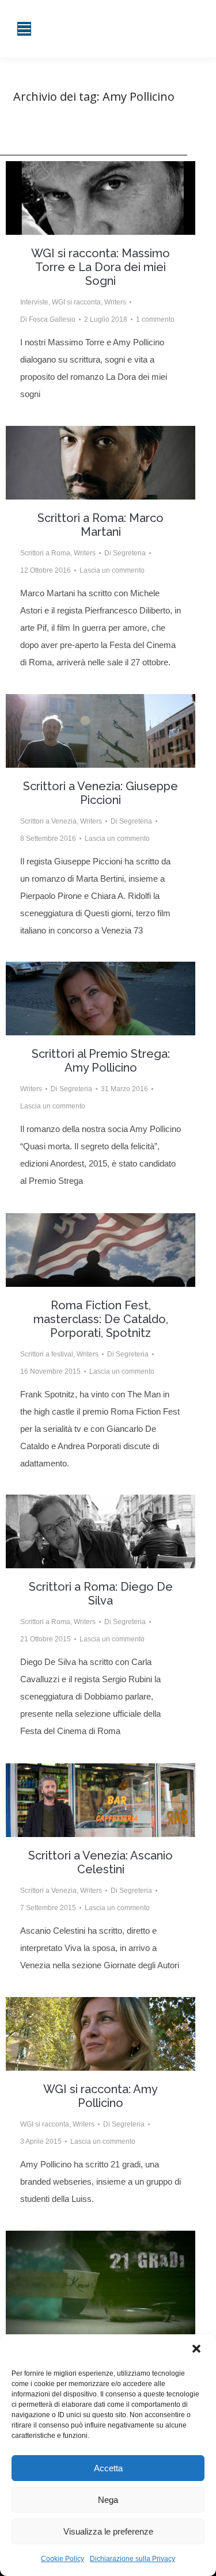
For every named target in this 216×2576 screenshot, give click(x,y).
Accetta (108, 2468)
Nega (108, 2500)
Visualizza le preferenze (108, 2531)
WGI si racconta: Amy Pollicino (101, 2096)
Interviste (34, 302)
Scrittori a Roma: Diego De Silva (101, 1594)
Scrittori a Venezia (48, 821)
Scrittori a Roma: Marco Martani (101, 525)
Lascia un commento (112, 570)
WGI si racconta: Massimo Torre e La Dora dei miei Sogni (101, 267)
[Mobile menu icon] (24, 29)
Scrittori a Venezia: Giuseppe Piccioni (101, 793)
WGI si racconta (76, 302)
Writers (115, 302)
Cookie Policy (62, 2559)
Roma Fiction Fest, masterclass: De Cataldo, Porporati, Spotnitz (101, 1319)
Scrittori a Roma (45, 553)
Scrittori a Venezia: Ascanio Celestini (101, 1862)
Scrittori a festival (47, 1354)
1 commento (155, 319)
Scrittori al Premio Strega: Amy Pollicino (101, 1061)
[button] (198, 2350)
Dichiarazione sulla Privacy (132, 2559)
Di (48, 319)
